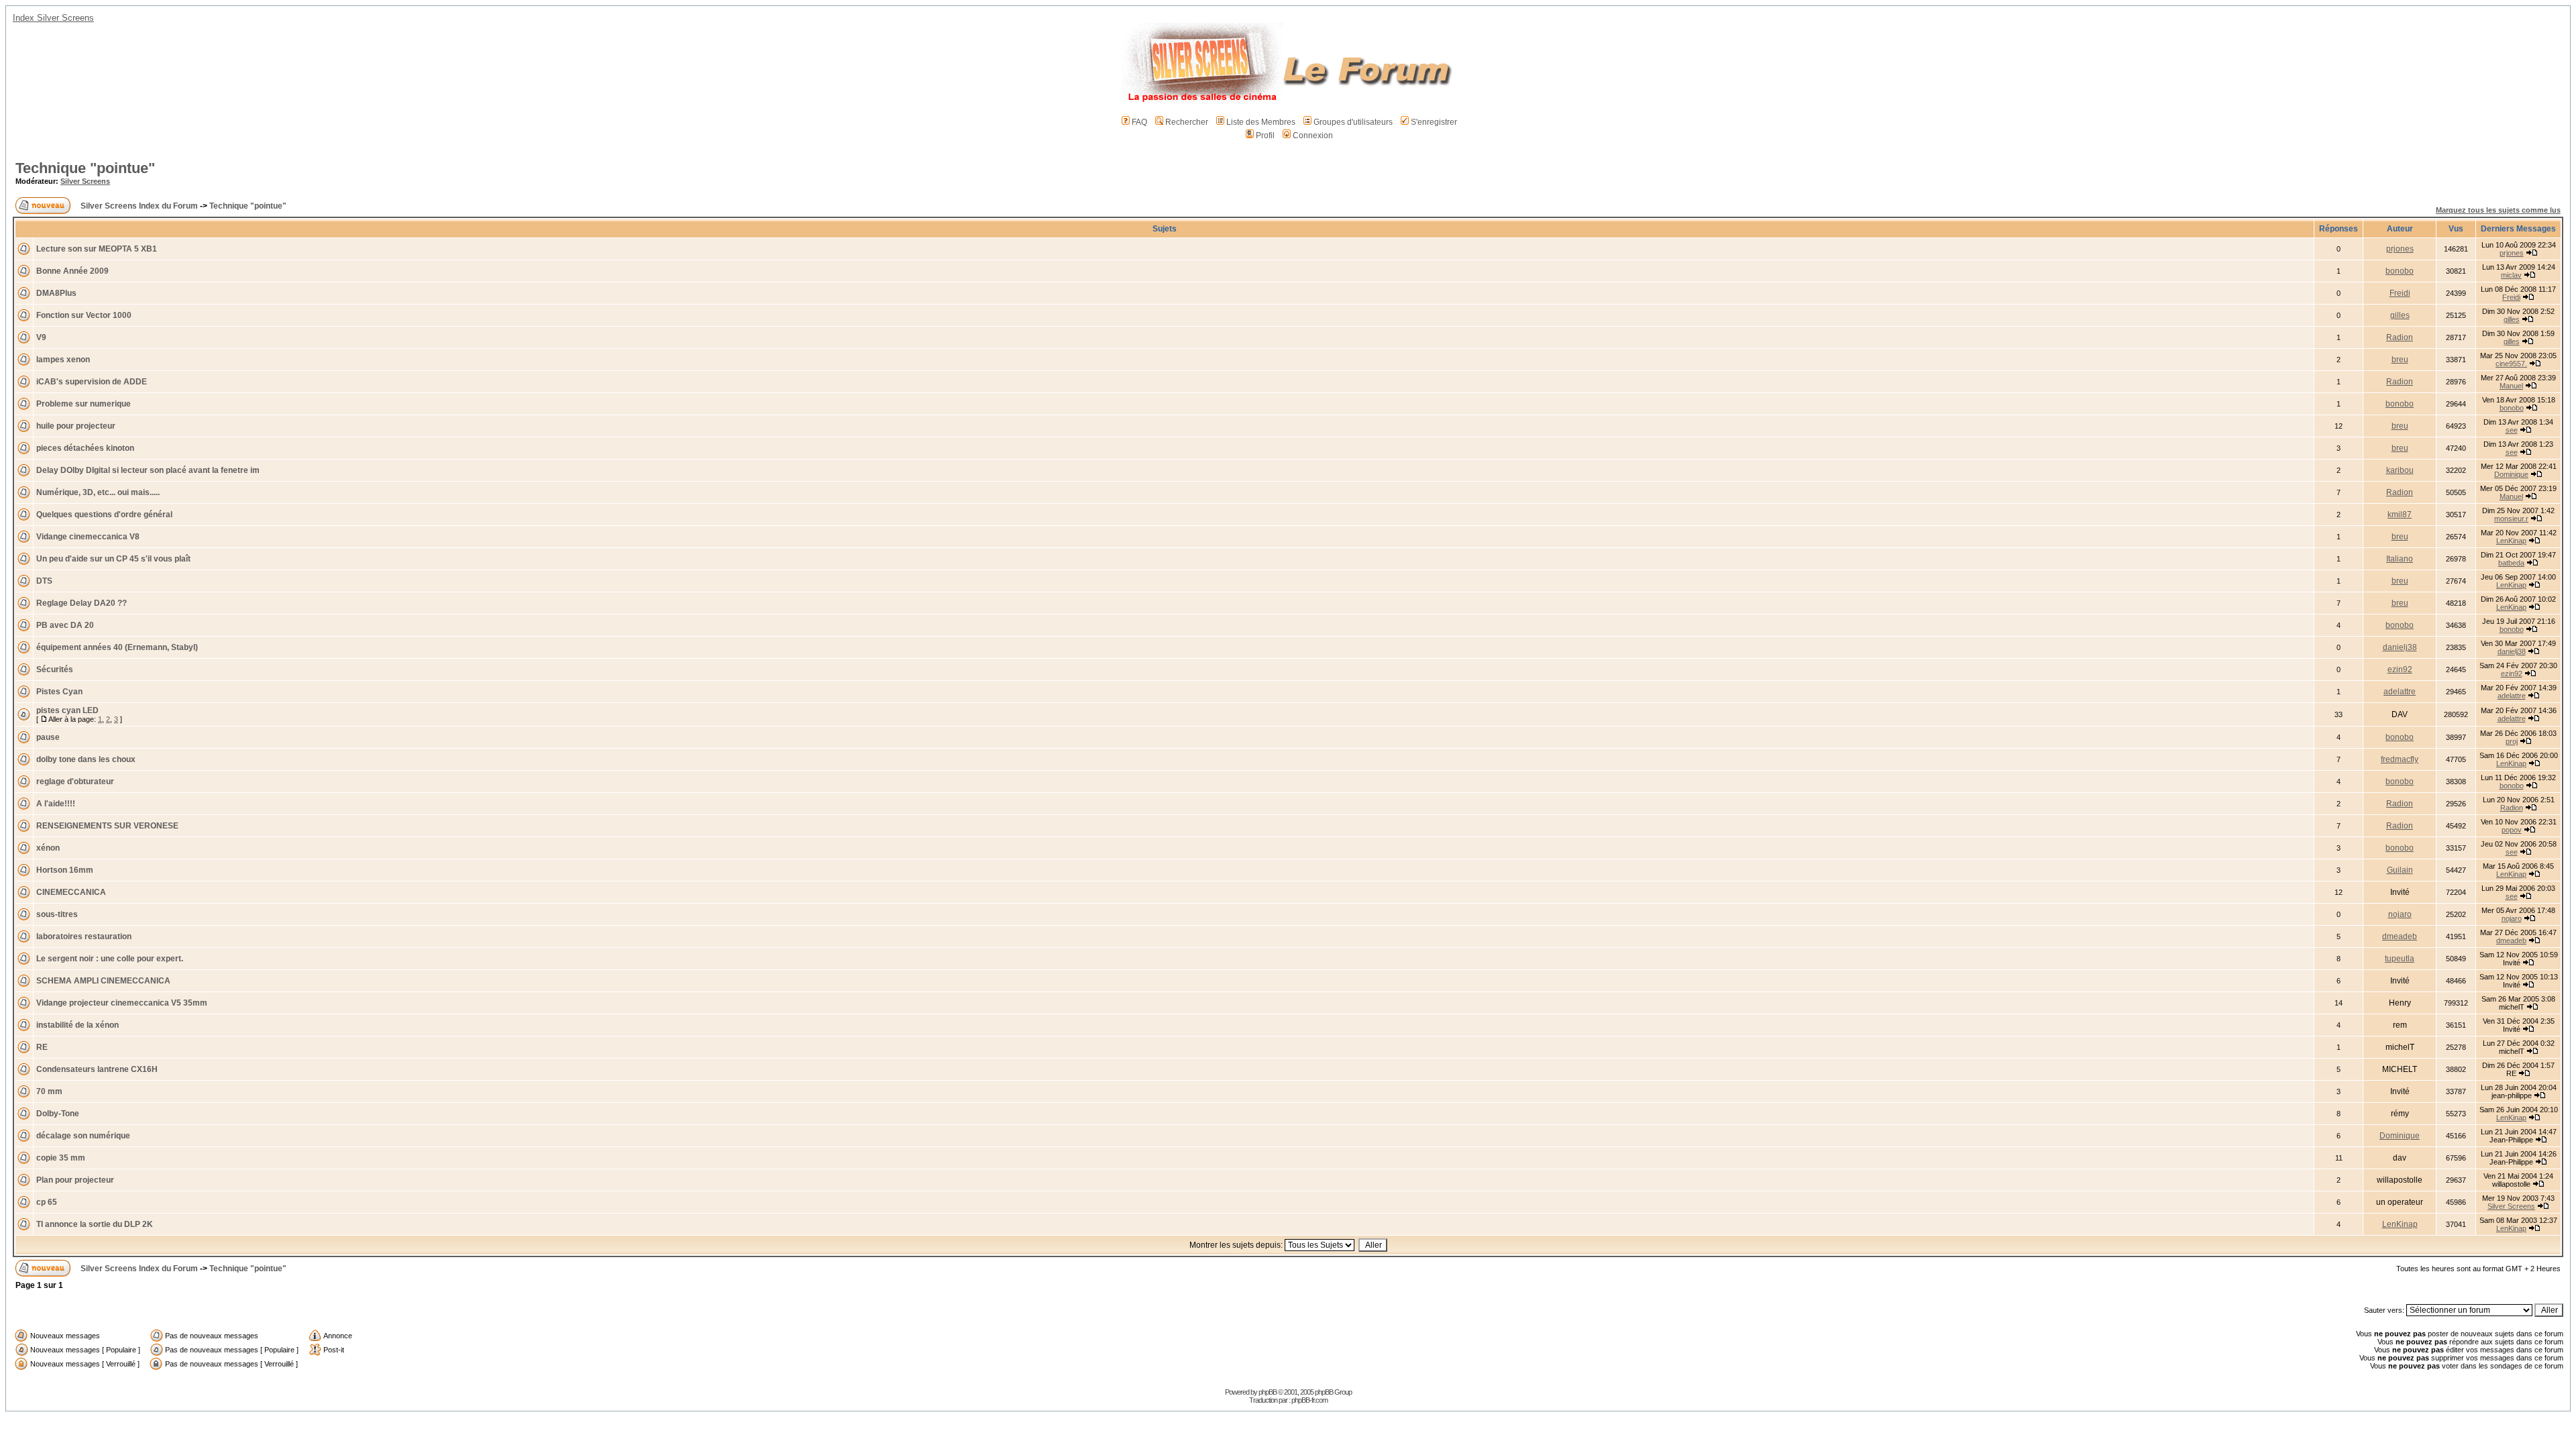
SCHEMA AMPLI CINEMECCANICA (103, 981)
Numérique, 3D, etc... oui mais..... (98, 492)
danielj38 (2400, 647)
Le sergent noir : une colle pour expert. (110, 959)
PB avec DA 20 (65, 625)
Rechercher (1187, 122)
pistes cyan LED (67, 710)
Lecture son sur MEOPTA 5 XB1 (97, 249)
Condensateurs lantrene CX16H (97, 1069)
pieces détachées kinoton (85, 448)
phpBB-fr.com (1309, 1400)
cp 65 (47, 1202)
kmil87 (2400, 515)
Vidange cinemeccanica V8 (88, 537)
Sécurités (55, 669)
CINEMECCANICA (71, 892)
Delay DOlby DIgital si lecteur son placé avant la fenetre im (148, 470)
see (2512, 430)
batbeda (2511, 563)
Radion (2400, 337)
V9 (41, 337)
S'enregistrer (1434, 122)
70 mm (49, 1091)
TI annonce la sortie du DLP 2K (95, 1224)
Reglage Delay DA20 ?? (82, 603)
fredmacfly (2400, 759)
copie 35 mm (61, 1158)
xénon (48, 848)
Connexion (1313, 136)
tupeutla (2400, 959)
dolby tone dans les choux (86, 759)
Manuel (2511, 386)
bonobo (2400, 271)
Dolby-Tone (58, 1114)
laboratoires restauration (84, 936)
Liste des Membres (1261, 122)
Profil (1265, 136)
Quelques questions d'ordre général (104, 515)
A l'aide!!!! (56, 804)
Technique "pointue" (85, 168)
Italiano (2400, 559)
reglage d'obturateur (75, 782)
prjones (2400, 249)
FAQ (1139, 122)
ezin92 (2400, 669)
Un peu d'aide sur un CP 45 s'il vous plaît (113, 559)
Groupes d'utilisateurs (1353, 122)
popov (2512, 830)
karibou (2400, 470)
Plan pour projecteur (75, 1180)
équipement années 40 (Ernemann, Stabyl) (117, 647)
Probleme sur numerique (84, 404)
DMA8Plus (56, 293)
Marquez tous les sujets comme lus (2498, 210)
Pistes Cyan (59, 692)
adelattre (2400, 692)
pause (48, 737)
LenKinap (2511, 541)
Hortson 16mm (65, 870)
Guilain (2400, 870)
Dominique (2511, 474)
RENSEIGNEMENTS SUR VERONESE (107, 826)
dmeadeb (2400, 936)
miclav (2511, 275)
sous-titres (57, 914)
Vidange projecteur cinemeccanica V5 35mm (122, 1003)
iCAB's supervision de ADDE (92, 382)
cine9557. (2511, 364)
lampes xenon (63, 360)
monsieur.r (2511, 519)
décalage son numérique (83, 1136)
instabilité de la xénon (77, 1025)
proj (2512, 741)
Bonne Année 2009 (72, 271)
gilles (2400, 315)
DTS (44, 581)
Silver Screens (85, 181)
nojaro (2400, 914)
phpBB (1268, 1392)
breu (2400, 360)
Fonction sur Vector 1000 (84, 315)
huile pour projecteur (76, 426)
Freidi (2400, 293)
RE (42, 1047)
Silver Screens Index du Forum (139, 206)
